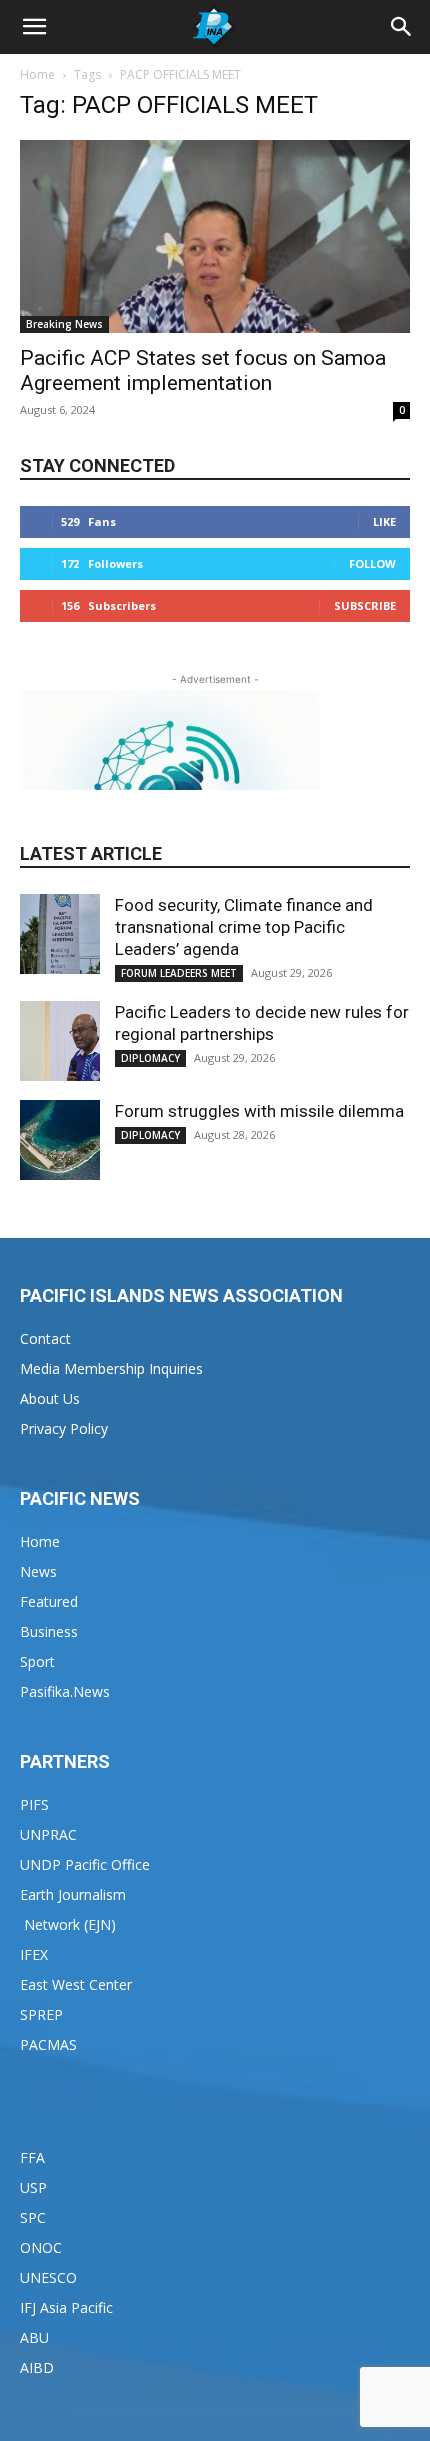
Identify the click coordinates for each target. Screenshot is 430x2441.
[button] (34, 27)
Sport (37, 1661)
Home (37, 74)
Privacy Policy (64, 1428)
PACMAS (48, 2044)
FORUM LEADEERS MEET (179, 973)
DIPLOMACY (150, 1058)
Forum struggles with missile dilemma (259, 1111)
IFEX (34, 1954)
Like (384, 521)
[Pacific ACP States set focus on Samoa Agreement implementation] (215, 236)
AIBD (37, 2367)
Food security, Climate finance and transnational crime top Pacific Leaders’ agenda (244, 927)
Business (49, 1631)
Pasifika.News (65, 1691)
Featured (49, 1601)
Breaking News (64, 324)
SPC (33, 2217)
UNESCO (48, 2277)
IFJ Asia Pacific (66, 2307)
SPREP (41, 2014)
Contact (45, 1338)
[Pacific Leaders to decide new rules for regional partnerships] (60, 1041)
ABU (34, 2337)
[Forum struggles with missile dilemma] (60, 1140)
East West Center (76, 1984)
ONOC (41, 2247)
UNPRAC (48, 1834)
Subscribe (365, 605)
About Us (50, 1398)
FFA (32, 2157)
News (38, 1571)
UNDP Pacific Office (85, 1864)
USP (33, 2187)
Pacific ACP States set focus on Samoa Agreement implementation (203, 370)
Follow (372, 563)
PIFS (34, 1804)
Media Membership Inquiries (111, 1368)
